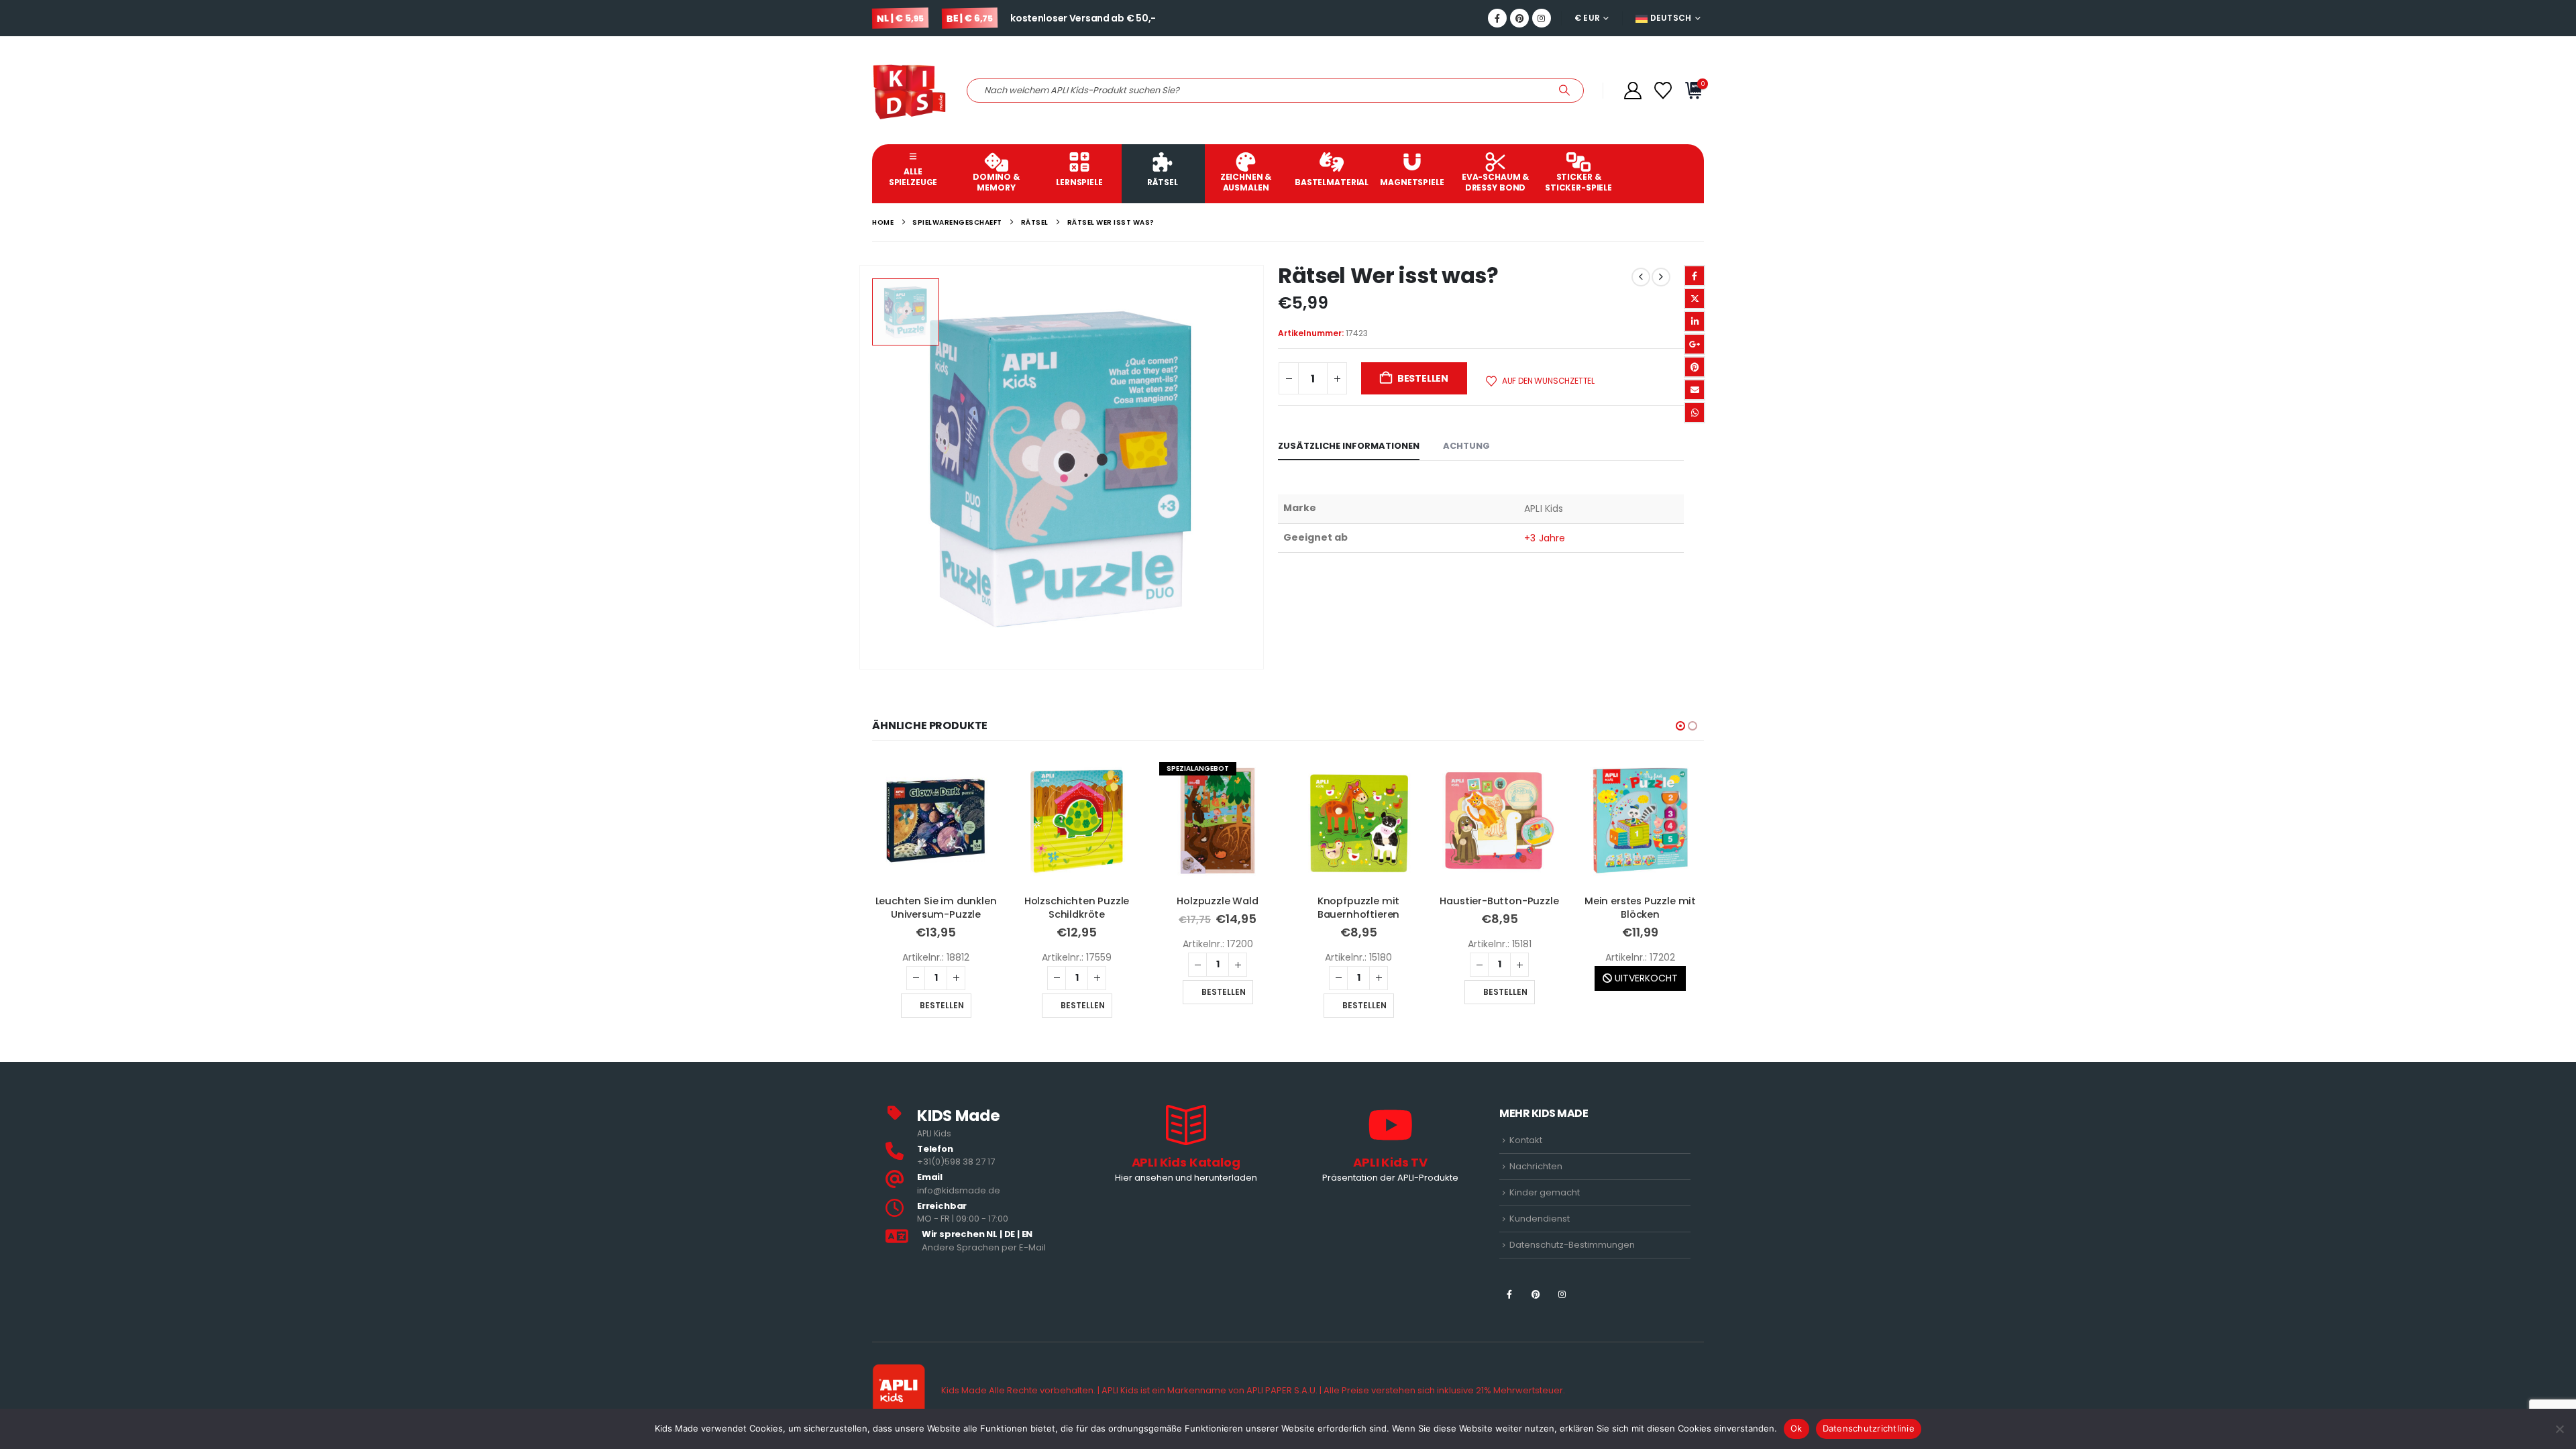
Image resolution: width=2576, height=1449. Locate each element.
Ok (1796, 1428)
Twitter (1695, 299)
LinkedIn (1695, 321)
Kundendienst (1540, 1219)
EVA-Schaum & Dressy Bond (1495, 182)
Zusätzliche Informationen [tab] (1349, 446)
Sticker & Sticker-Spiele (1578, 182)
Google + (1695, 344)
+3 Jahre (1545, 538)
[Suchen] (1564, 91)
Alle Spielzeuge (913, 177)
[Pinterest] (1519, 18)
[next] (1661, 277)
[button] (1680, 726)
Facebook (1695, 276)
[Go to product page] (936, 820)
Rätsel (1162, 182)
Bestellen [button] (942, 1005)
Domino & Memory (996, 182)
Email (1695, 390)
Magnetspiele (1412, 182)
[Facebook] (1497, 18)
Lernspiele (1079, 182)
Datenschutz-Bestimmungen (1572, 1245)
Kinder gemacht (1545, 1192)
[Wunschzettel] (1663, 91)
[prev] (1641, 277)
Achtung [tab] (1466, 446)
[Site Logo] (909, 90)
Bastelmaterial (1332, 182)
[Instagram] (1542, 18)
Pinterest (1695, 367)
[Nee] (2559, 1429)
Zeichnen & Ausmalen (1246, 182)
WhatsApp (1695, 413)
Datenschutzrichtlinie (1869, 1428)
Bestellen (1423, 378)
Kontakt (1526, 1140)
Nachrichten (1536, 1166)
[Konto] (1632, 91)
